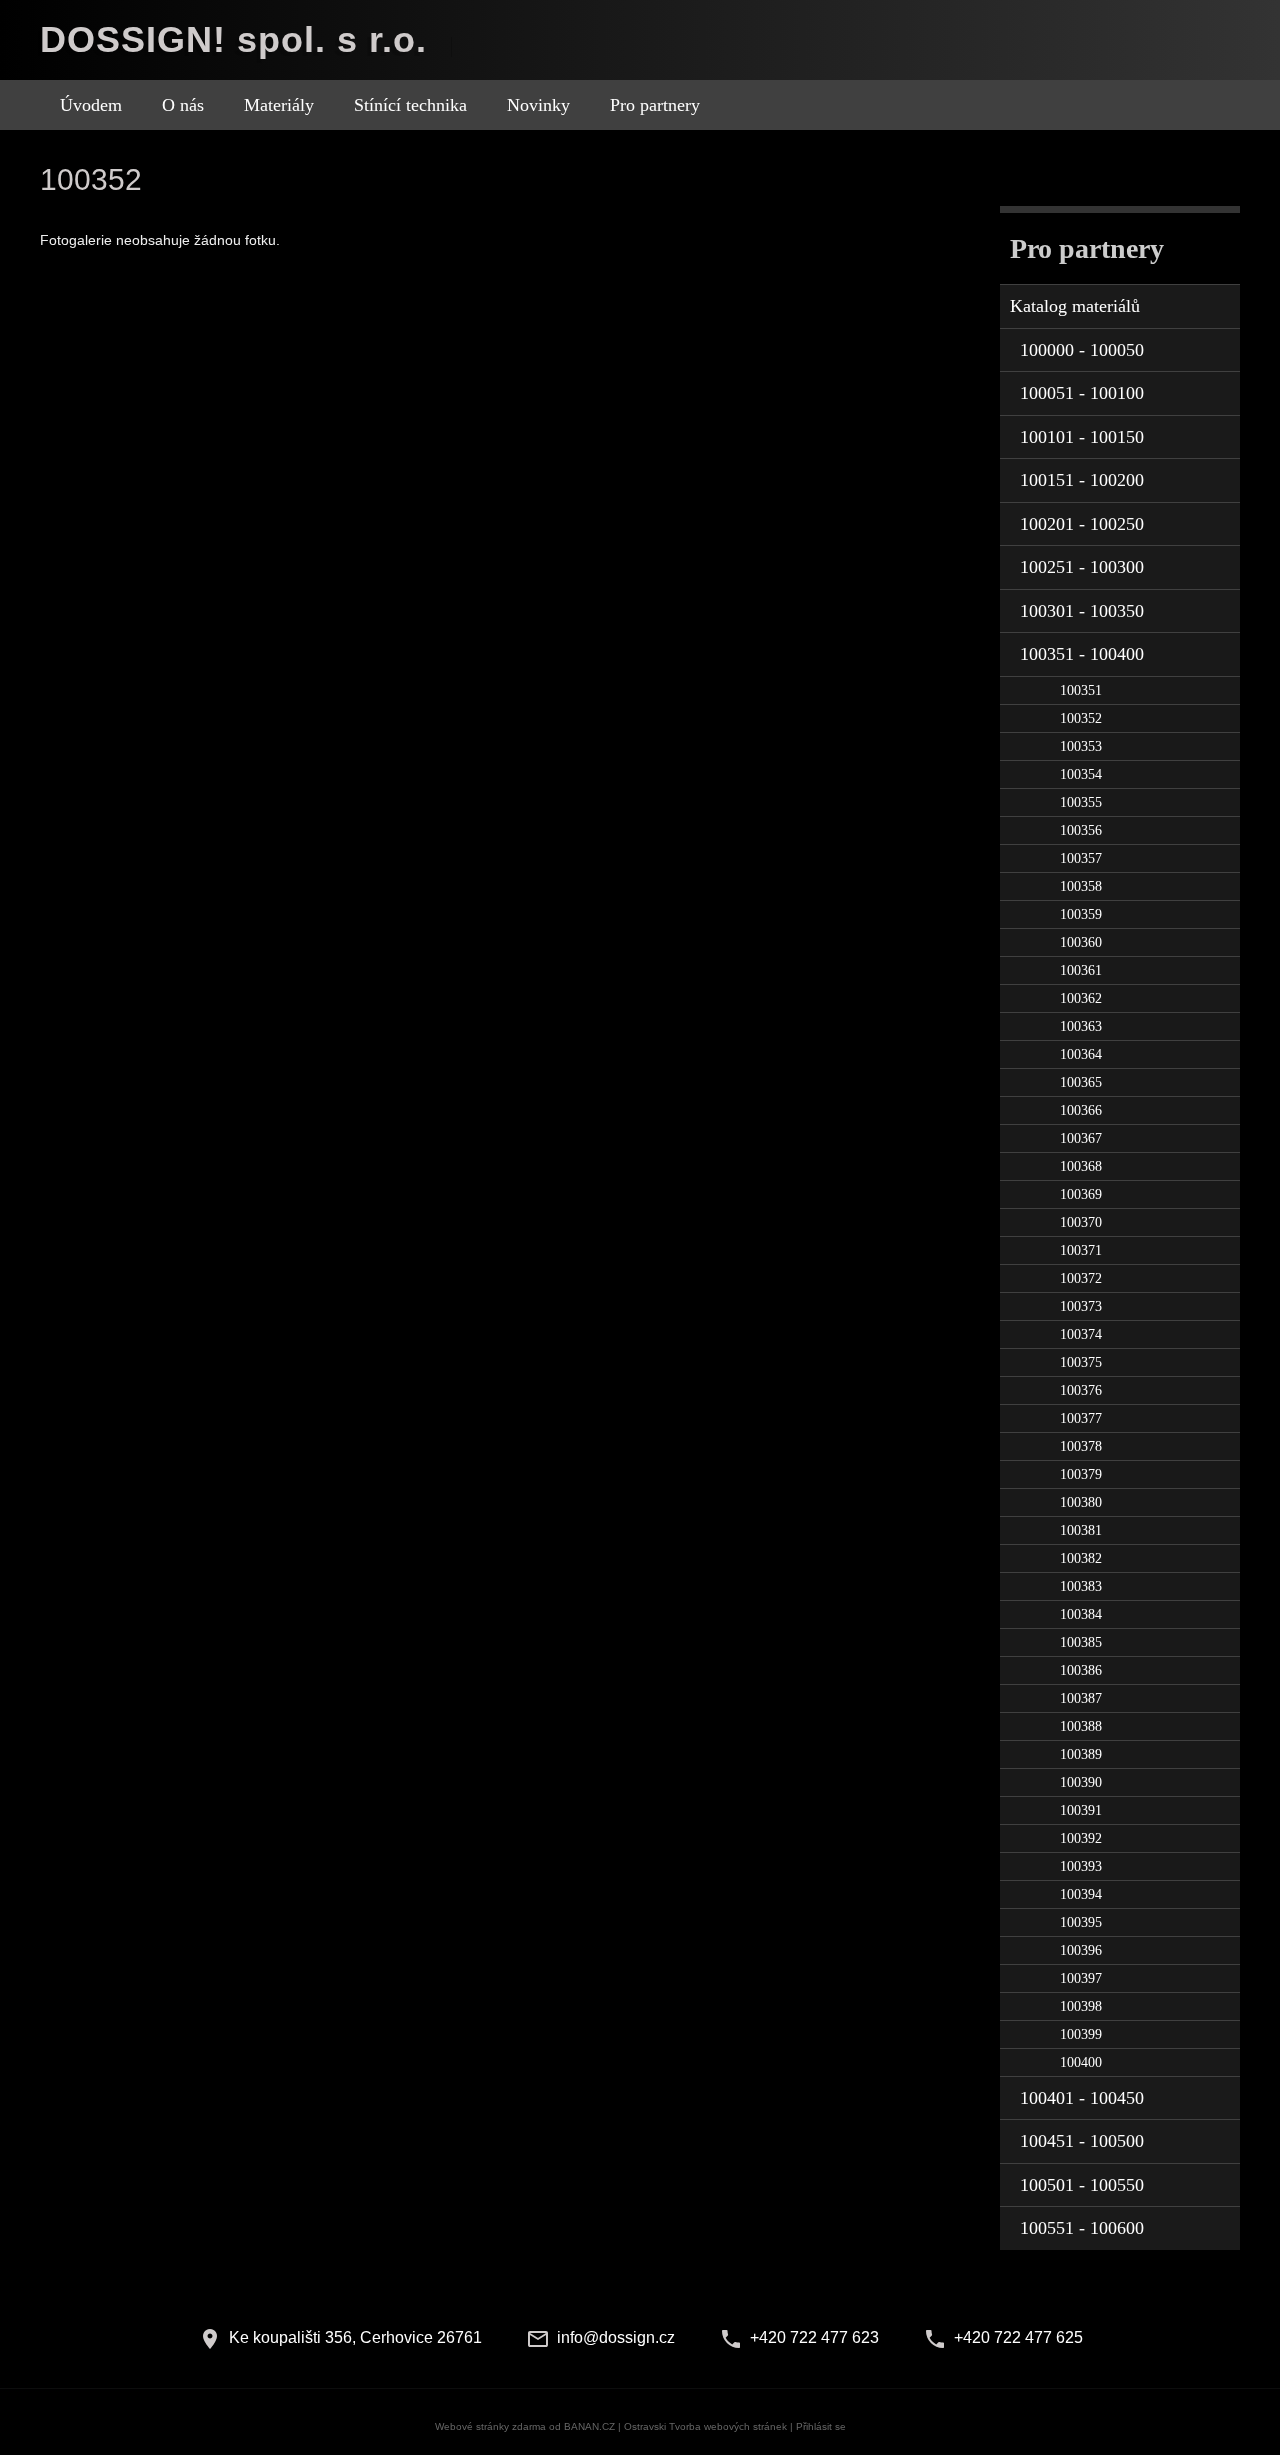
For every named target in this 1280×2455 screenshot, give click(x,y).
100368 (1081, 1166)
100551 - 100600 (1082, 2228)
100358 (1081, 886)
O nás (183, 105)
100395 (1081, 1922)
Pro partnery (655, 105)
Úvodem (91, 105)
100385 (1081, 1642)
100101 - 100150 (1082, 437)
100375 (1081, 1362)
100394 (1081, 1894)
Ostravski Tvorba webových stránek (705, 2426)
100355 (1081, 802)
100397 (1081, 1978)
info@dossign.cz (616, 2337)
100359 (1081, 914)
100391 (1081, 1810)
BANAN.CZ (589, 2426)
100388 (1081, 1726)
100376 (1081, 1390)
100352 (1081, 718)
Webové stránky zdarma (490, 2426)
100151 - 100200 (1082, 480)
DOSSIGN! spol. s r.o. (233, 39)
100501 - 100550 (1082, 2185)
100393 (1081, 1866)
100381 (1081, 1530)
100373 (1081, 1306)
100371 (1081, 1250)
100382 (1081, 1558)
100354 (1081, 774)
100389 (1081, 1754)
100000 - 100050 (1082, 350)
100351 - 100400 (1082, 654)
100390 (1081, 1782)
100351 (1081, 690)
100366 (1081, 1110)
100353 (1081, 746)
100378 (1081, 1446)
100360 (1081, 942)
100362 (1081, 998)
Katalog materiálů (1075, 306)
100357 (1081, 858)
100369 (1081, 1194)
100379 (1081, 1474)
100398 (1081, 2006)
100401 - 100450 (1082, 2098)
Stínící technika (410, 105)
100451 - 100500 (1082, 2141)
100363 (1081, 1026)
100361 (1081, 970)
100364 (1081, 1054)
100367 (1081, 1138)
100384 (1081, 1614)
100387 (1081, 1698)
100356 (1081, 830)
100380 (1081, 1502)
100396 (1081, 1950)
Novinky (538, 105)
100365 (1081, 1082)
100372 (1081, 1278)
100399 (1081, 2034)
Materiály (279, 105)
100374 (1081, 1334)
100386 (1081, 1670)
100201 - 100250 (1082, 524)
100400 (1081, 2062)
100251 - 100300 (1082, 567)
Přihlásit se (821, 2426)
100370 (1081, 1222)
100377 (1081, 1418)
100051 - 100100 (1082, 393)
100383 (1081, 1586)
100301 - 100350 (1082, 611)
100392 (1081, 1838)
